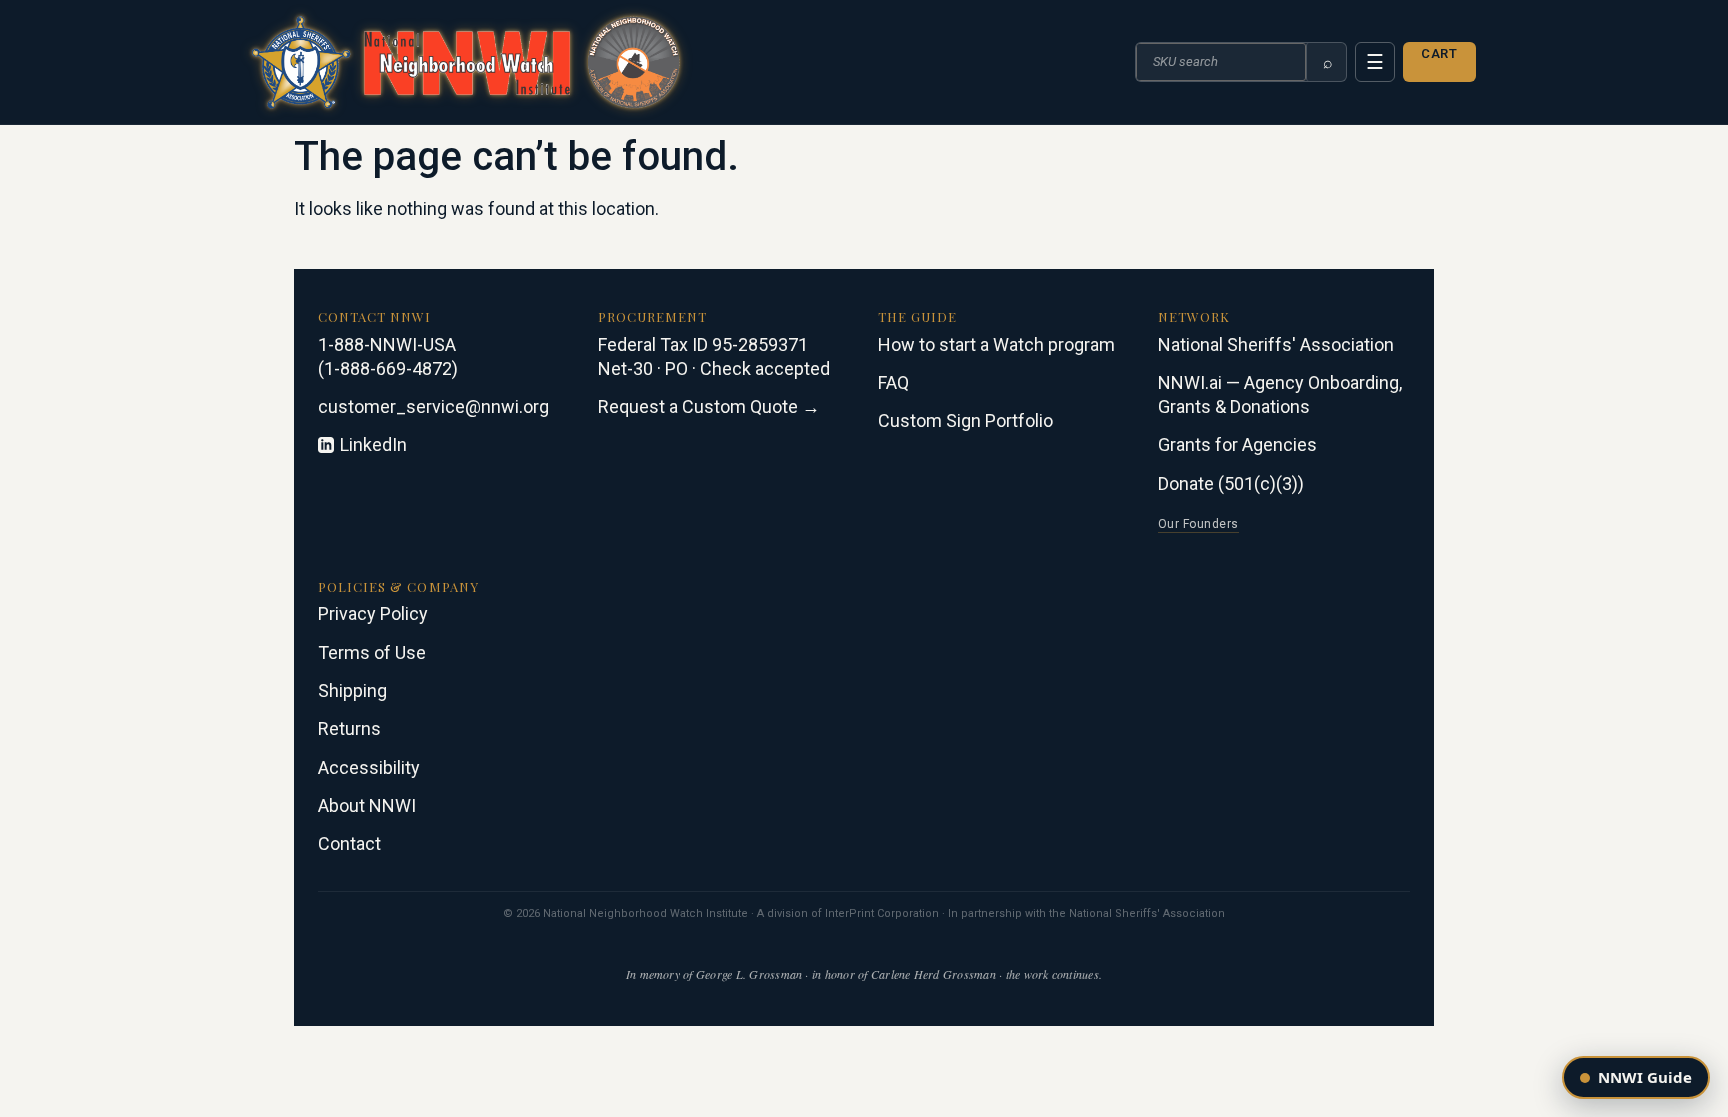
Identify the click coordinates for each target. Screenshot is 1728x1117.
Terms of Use (372, 652)
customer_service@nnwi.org (433, 406)
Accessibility (369, 767)
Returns (349, 728)
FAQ (893, 382)
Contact (349, 843)
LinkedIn (373, 444)
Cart (1439, 53)
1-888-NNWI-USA (387, 344)
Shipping (352, 690)
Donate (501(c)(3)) (1231, 483)
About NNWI (367, 805)
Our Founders (1198, 524)
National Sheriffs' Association (1276, 344)
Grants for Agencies (1237, 444)
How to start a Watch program (996, 344)
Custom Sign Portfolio (965, 420)
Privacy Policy (373, 613)
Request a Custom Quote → (709, 406)
